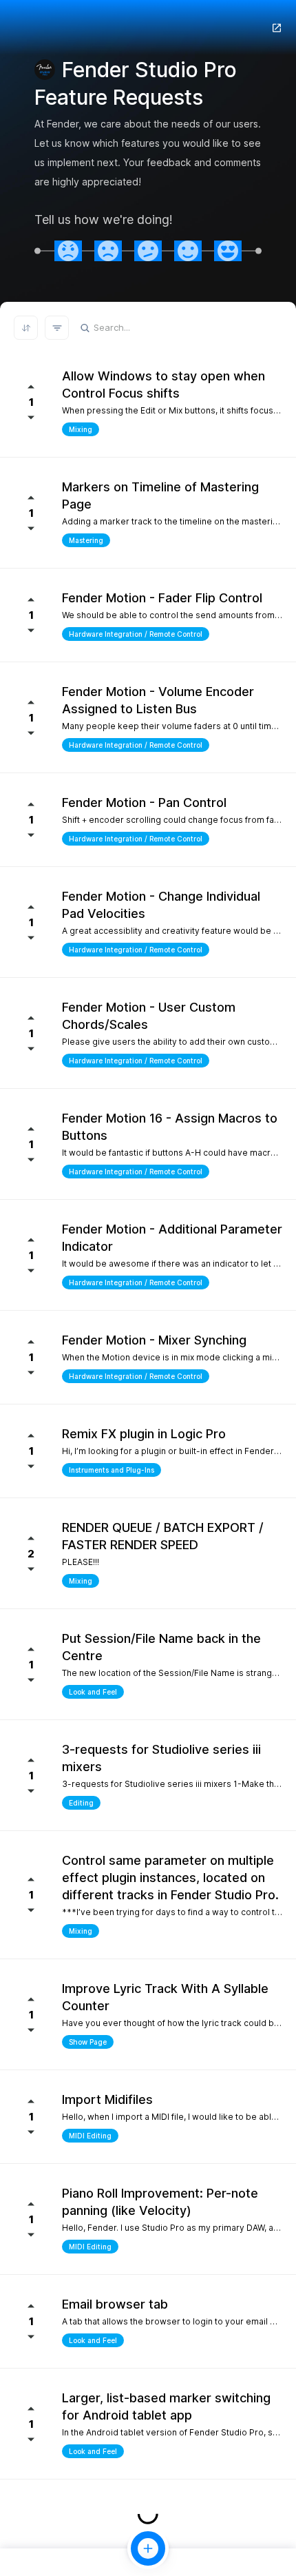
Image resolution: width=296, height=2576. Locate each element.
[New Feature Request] (148, 2548)
